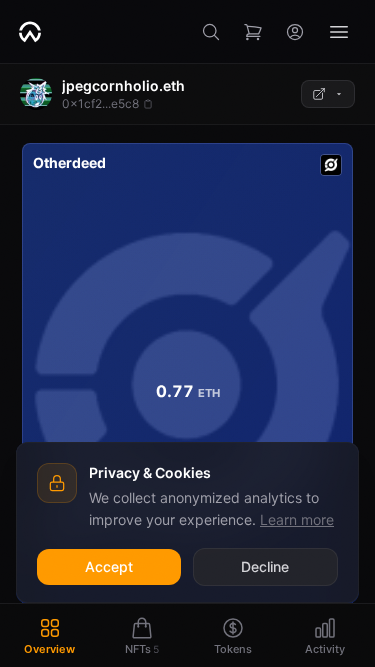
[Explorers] (328, 94)
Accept (109, 566)
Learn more (297, 519)
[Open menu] (339, 32)
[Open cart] (253, 32)
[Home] (30, 32)
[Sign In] (295, 32)
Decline (265, 566)
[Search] (211, 32)
